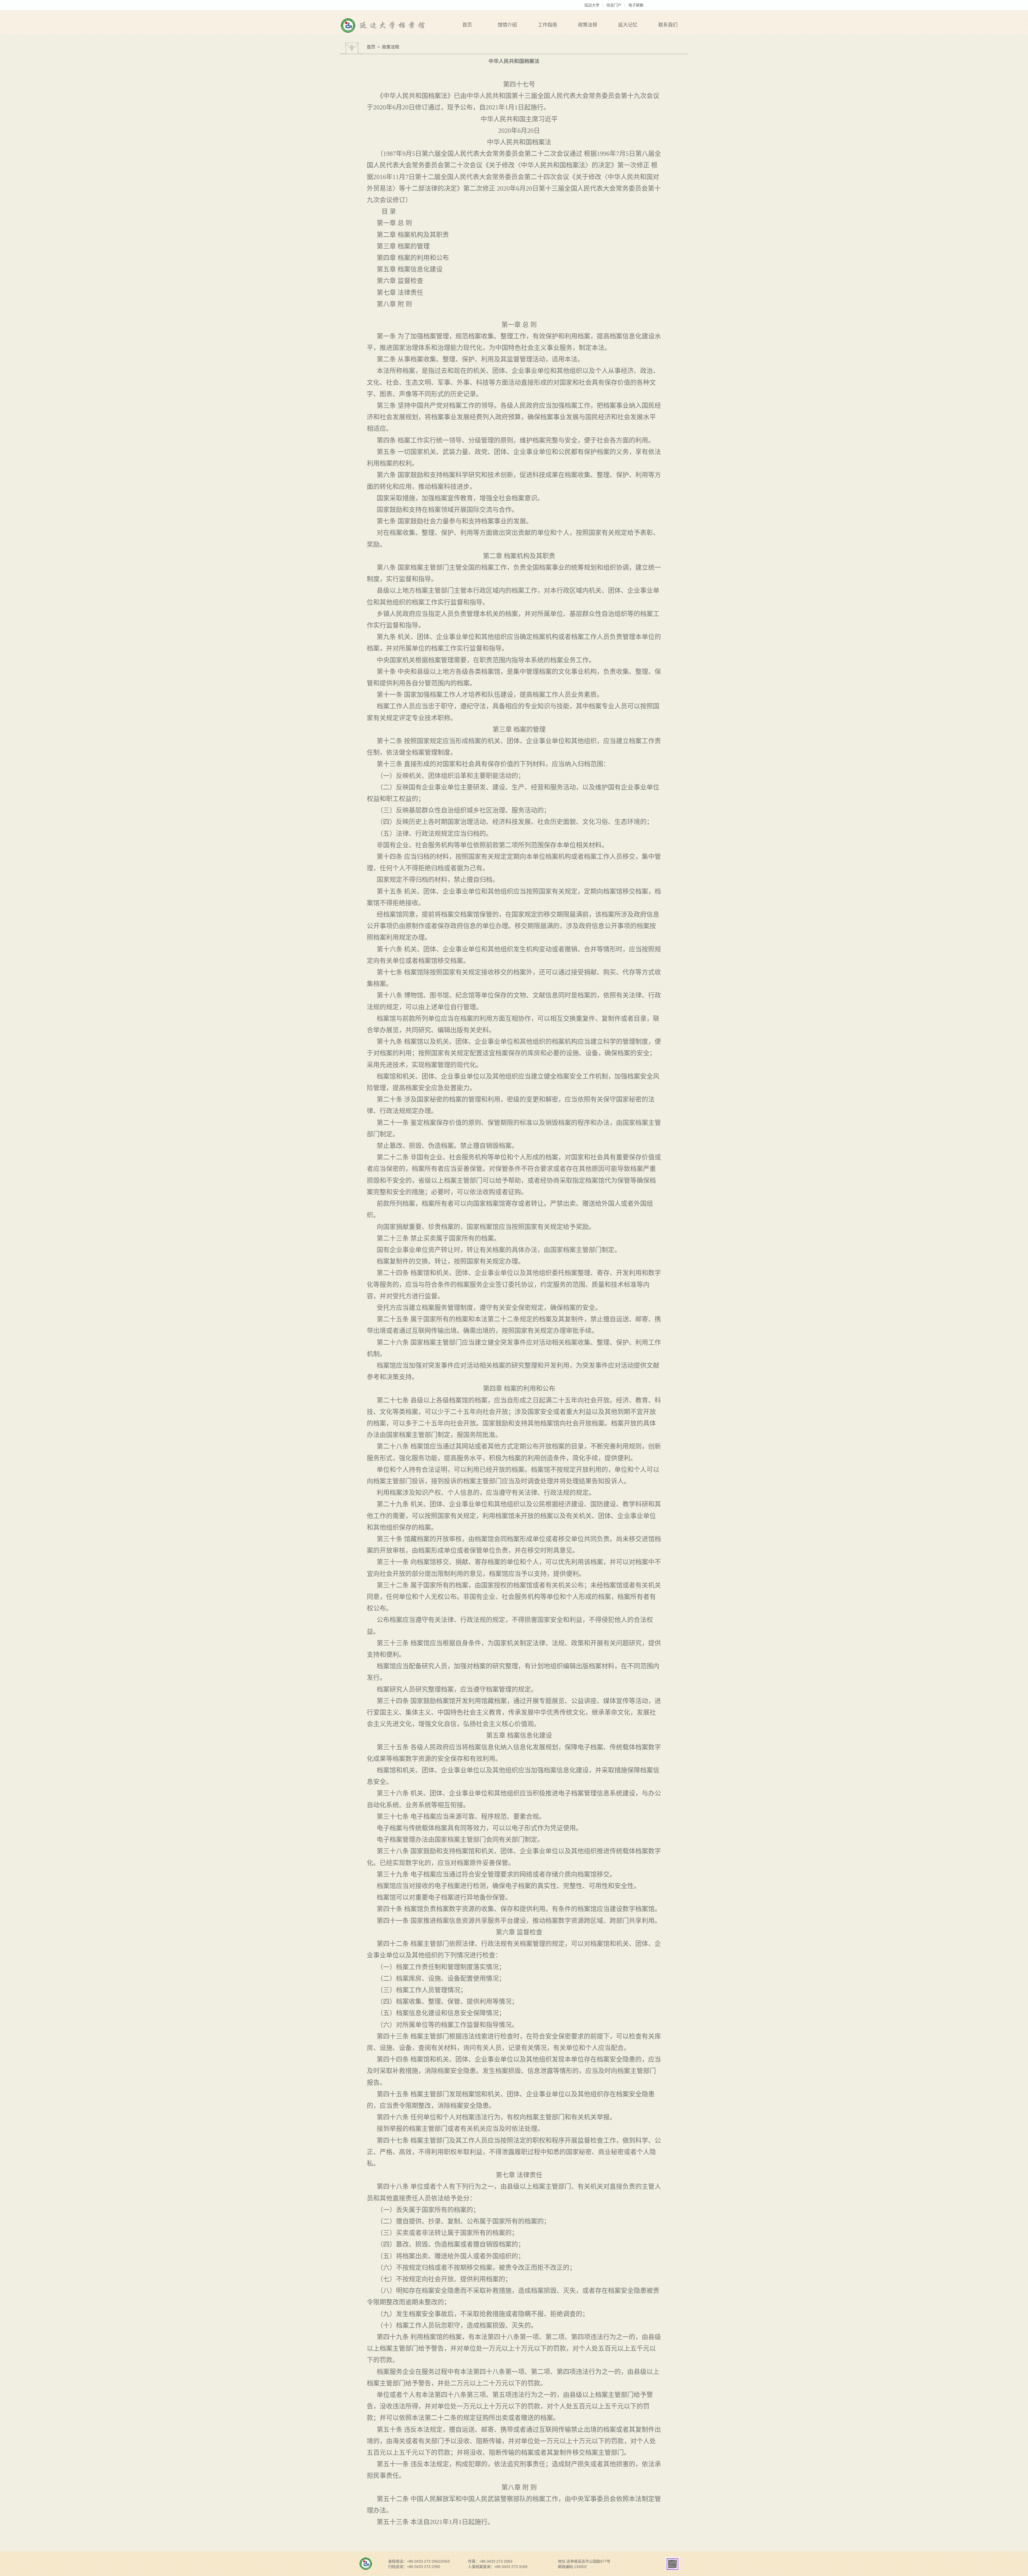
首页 (467, 25)
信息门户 (614, 5)
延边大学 (592, 5)
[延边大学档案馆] (367, 26)
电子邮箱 (636, 5)
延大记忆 (628, 25)
